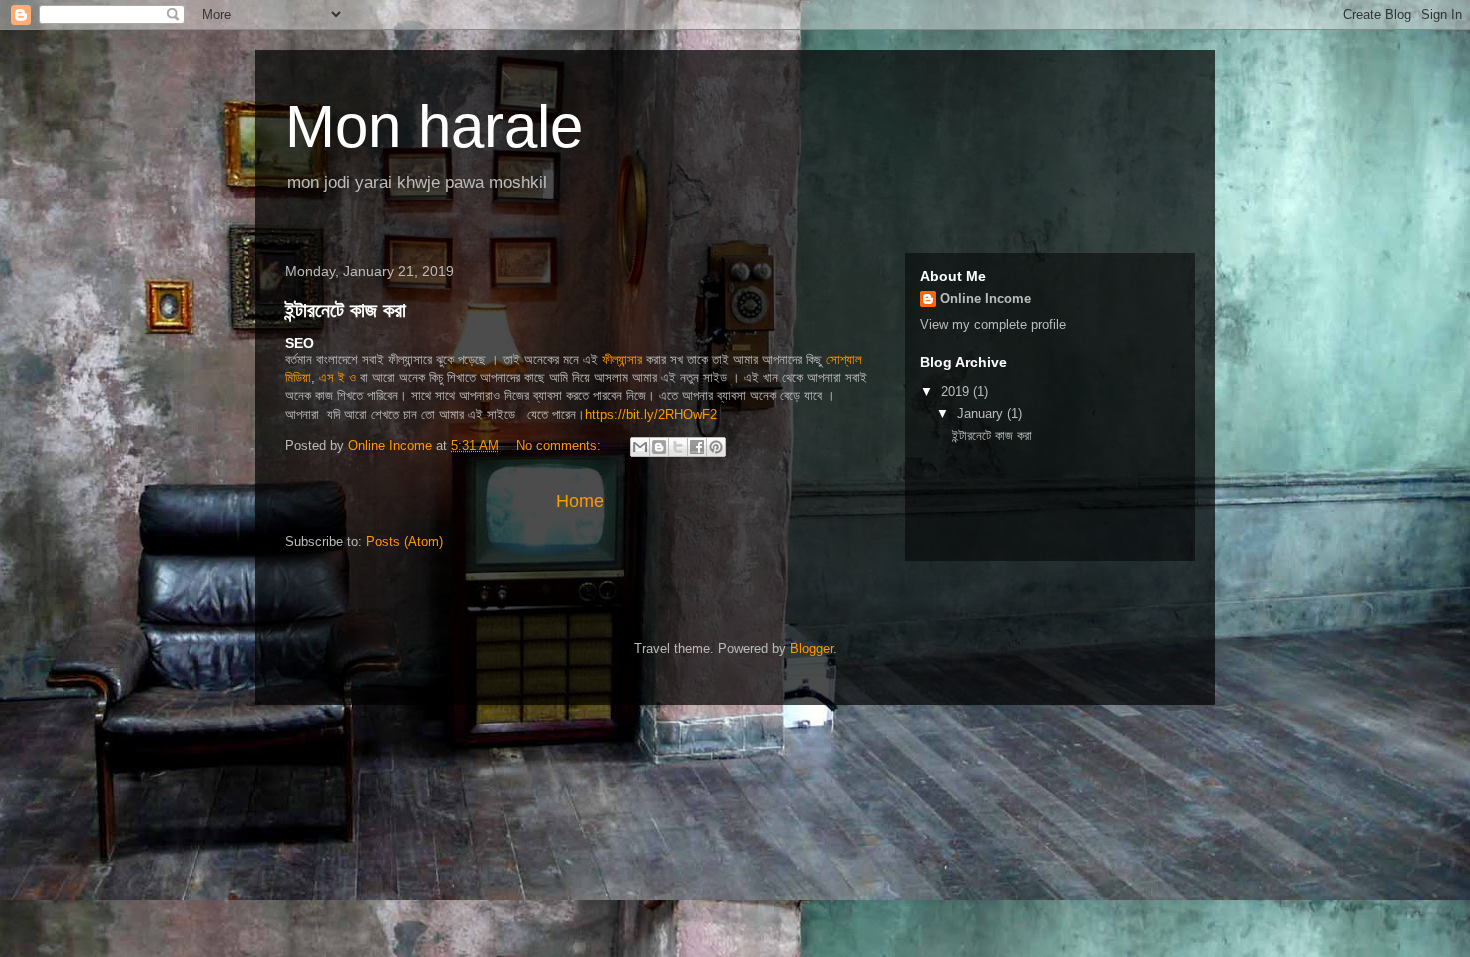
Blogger (811, 648)
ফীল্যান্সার (622, 359)
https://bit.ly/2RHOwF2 (651, 414)
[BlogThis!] (659, 447)
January (982, 413)
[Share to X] (678, 447)
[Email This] (640, 447)
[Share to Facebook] (697, 447)
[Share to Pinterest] (716, 447)
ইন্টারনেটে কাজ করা (345, 310)
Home (580, 501)
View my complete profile (993, 324)
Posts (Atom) (404, 541)
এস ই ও (337, 377)
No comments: (560, 445)
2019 (957, 391)
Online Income (985, 298)
